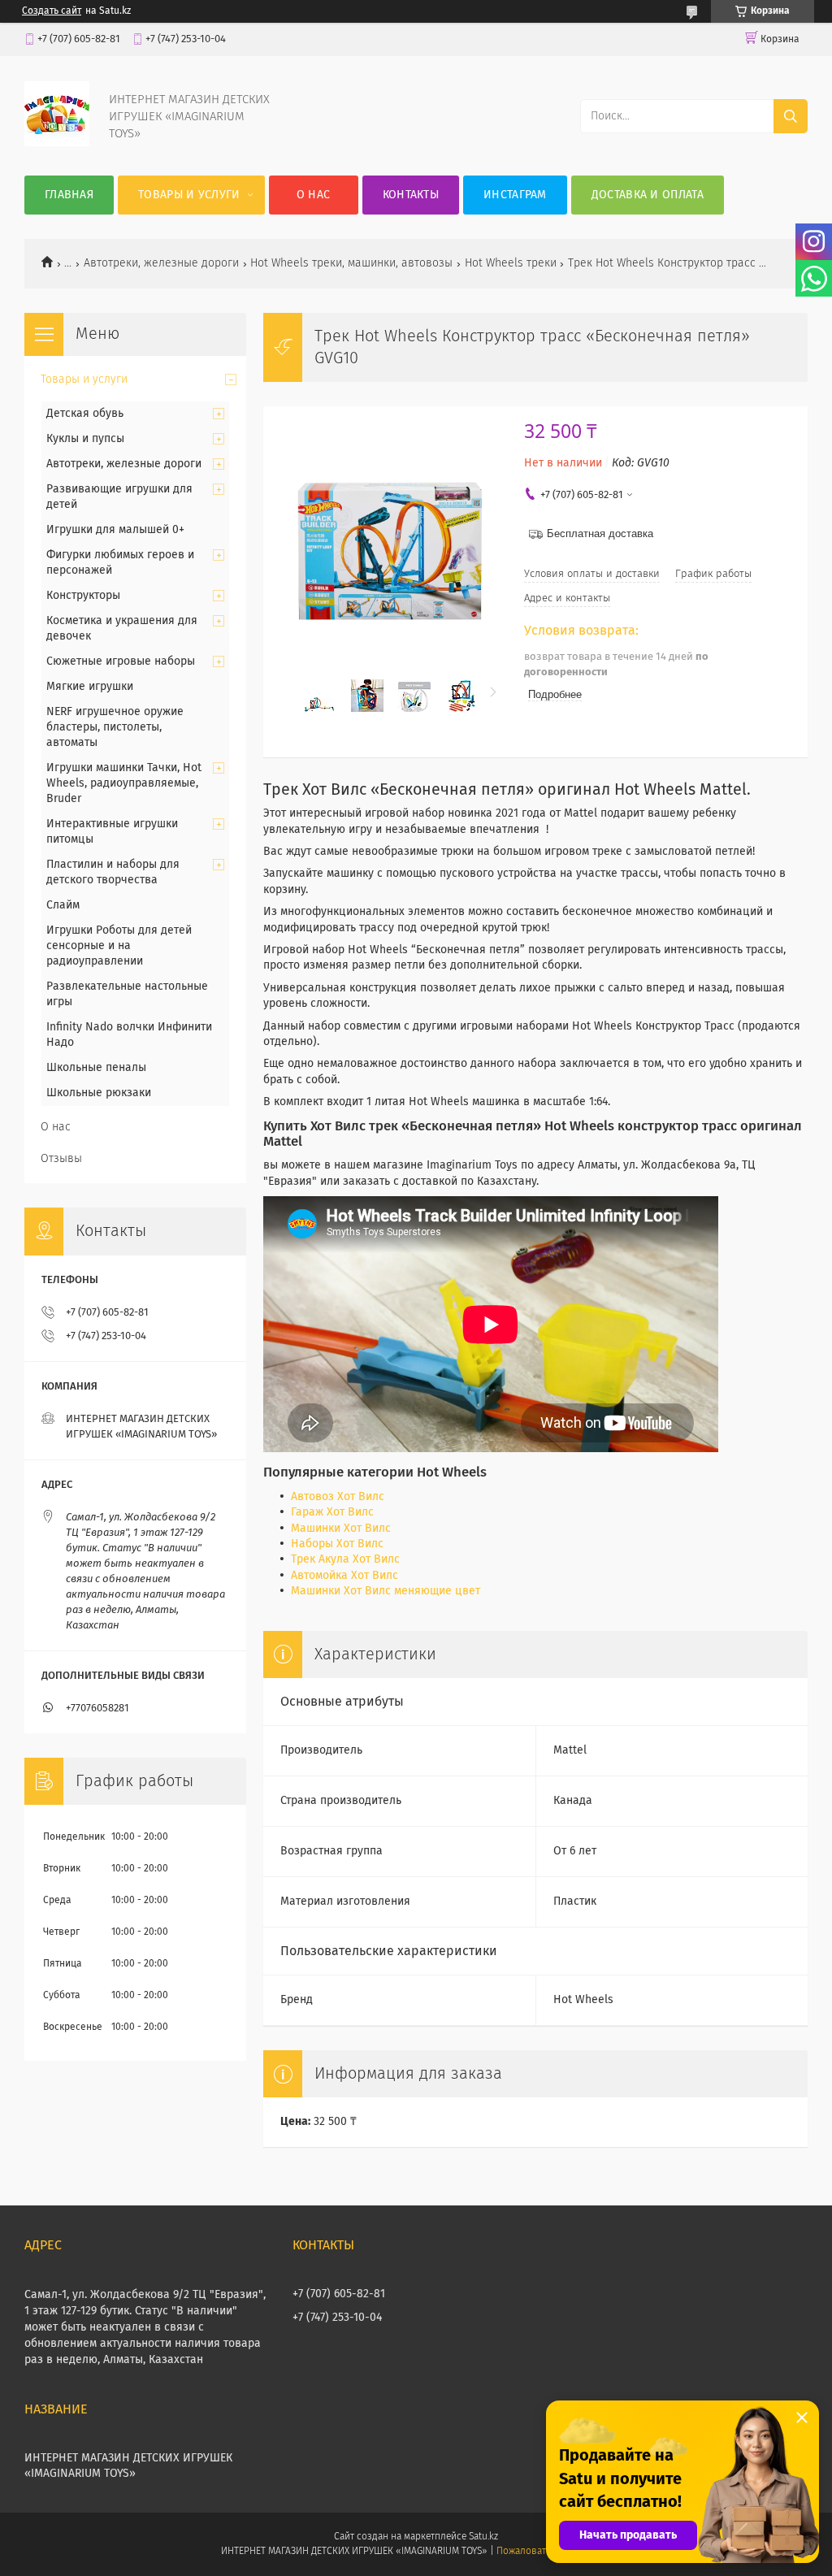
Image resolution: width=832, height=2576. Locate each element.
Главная (69, 195)
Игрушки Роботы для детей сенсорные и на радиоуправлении (119, 946)
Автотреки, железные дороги (161, 263)
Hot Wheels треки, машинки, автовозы (351, 263)
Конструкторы (83, 596)
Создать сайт (52, 11)
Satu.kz (483, 2537)
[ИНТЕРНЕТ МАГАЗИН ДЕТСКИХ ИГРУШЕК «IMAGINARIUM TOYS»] (57, 143)
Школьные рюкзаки (99, 1093)
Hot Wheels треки (511, 263)
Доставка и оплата (648, 195)
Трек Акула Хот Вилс (345, 1559)
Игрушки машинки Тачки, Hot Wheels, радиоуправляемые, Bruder (124, 783)
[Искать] (791, 116)
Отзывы (61, 1159)
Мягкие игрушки (90, 687)
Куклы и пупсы (85, 439)
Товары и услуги (189, 195)
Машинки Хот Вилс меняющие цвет (386, 1591)
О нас (314, 195)
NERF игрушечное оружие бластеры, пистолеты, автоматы (115, 727)
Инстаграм (515, 195)
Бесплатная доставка (600, 533)
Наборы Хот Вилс (337, 1544)
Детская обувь (85, 414)
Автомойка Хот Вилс (344, 1576)
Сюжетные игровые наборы (121, 661)
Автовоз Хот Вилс (338, 1497)
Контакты (411, 195)
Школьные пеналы (96, 1068)
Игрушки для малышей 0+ (115, 530)
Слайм (63, 905)
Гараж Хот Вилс (332, 1512)
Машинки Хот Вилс (341, 1529)
